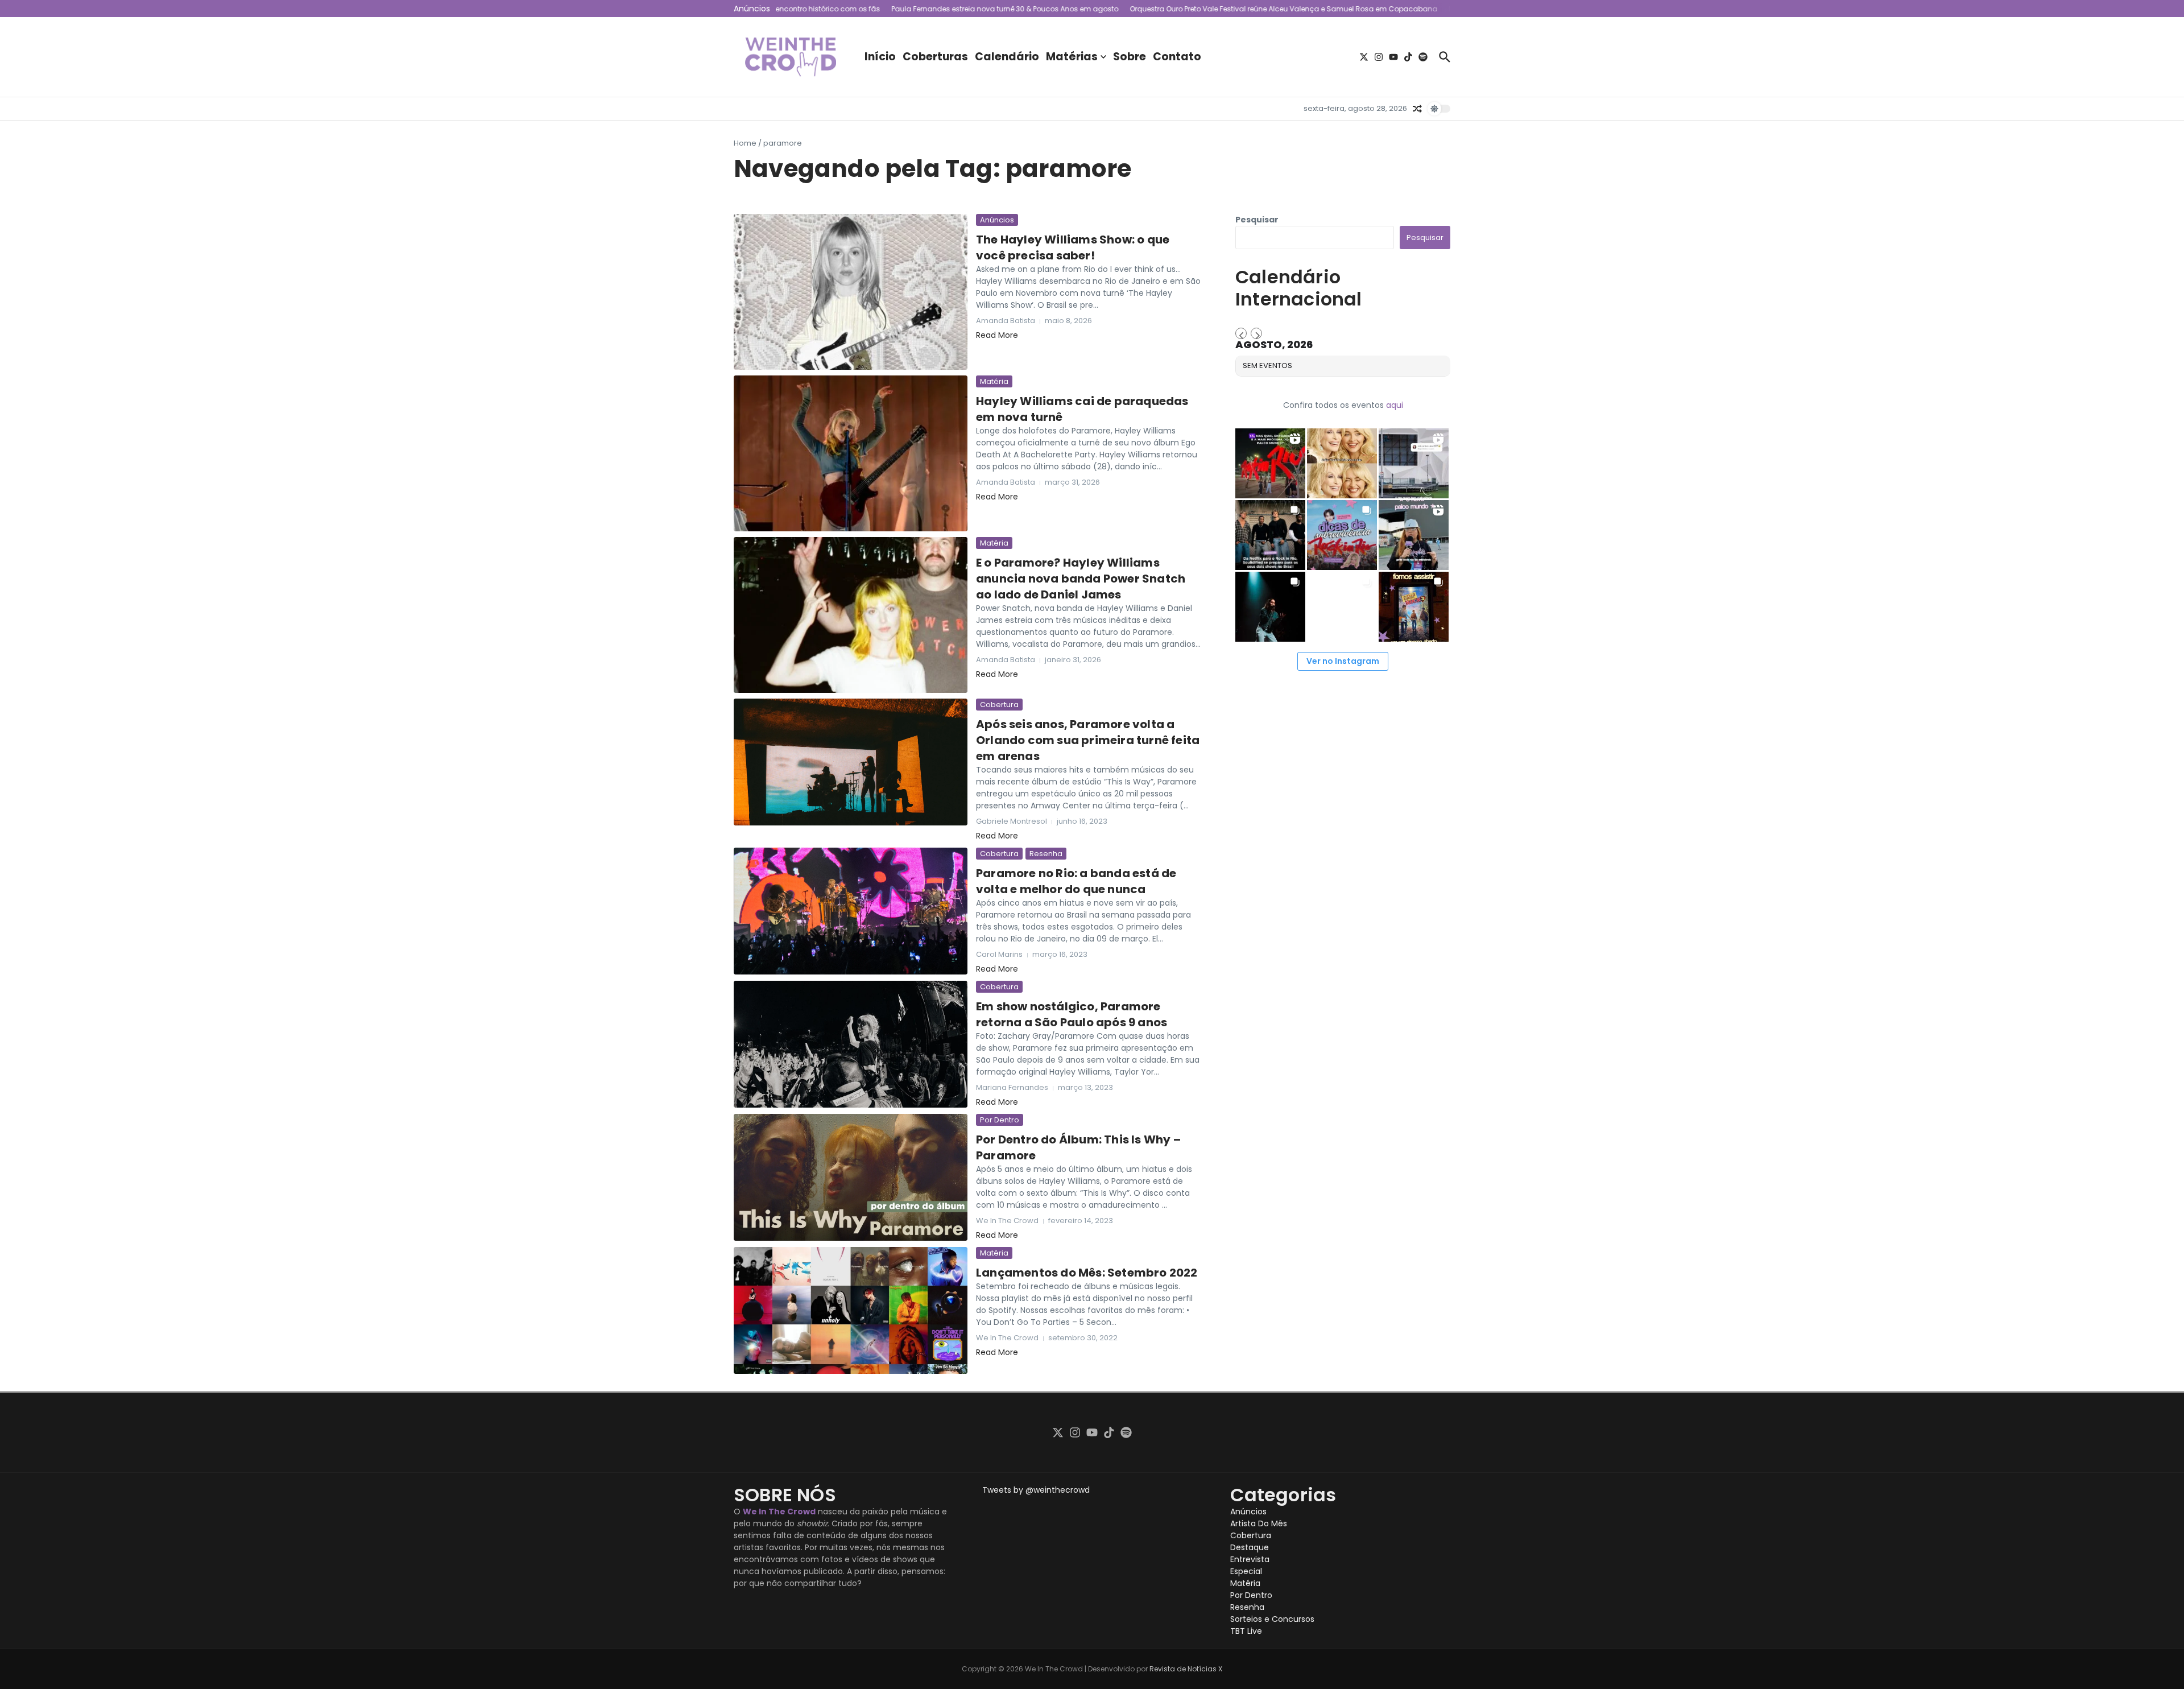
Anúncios (997, 220)
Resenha (1046, 854)
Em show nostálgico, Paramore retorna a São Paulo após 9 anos (1072, 1014)
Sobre (1130, 57)
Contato (1177, 57)
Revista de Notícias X (1186, 1669)
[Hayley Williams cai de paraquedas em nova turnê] (851, 453)
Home (745, 143)
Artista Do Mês (1259, 1523)
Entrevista (1250, 1559)
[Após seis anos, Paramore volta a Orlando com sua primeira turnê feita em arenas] (851, 762)
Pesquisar (1257, 220)
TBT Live (1246, 1631)
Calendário (1007, 57)
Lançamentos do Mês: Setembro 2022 (1087, 1273)
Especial (1246, 1571)
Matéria (994, 381)
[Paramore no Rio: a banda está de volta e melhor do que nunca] (851, 911)
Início (880, 57)
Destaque (1250, 1547)
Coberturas (935, 57)
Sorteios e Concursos (1272, 1619)
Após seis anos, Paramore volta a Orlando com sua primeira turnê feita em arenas (1088, 740)
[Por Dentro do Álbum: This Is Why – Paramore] (851, 1177)
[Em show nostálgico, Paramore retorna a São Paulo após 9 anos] (851, 1044)
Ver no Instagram (1343, 661)
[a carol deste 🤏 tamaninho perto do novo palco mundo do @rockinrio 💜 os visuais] (1414, 535)
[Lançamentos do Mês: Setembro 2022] (851, 1310)
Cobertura (999, 705)
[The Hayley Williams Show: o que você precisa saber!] (851, 292)
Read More (997, 335)
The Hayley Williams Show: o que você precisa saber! (1073, 247)
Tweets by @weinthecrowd (1036, 1490)
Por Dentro (1000, 1120)
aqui (1395, 405)
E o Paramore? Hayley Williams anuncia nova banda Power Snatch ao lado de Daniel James (1081, 579)
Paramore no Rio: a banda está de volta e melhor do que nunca (1076, 881)
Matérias (1072, 57)
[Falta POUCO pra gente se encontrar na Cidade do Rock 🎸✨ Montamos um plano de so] (1342, 535)
